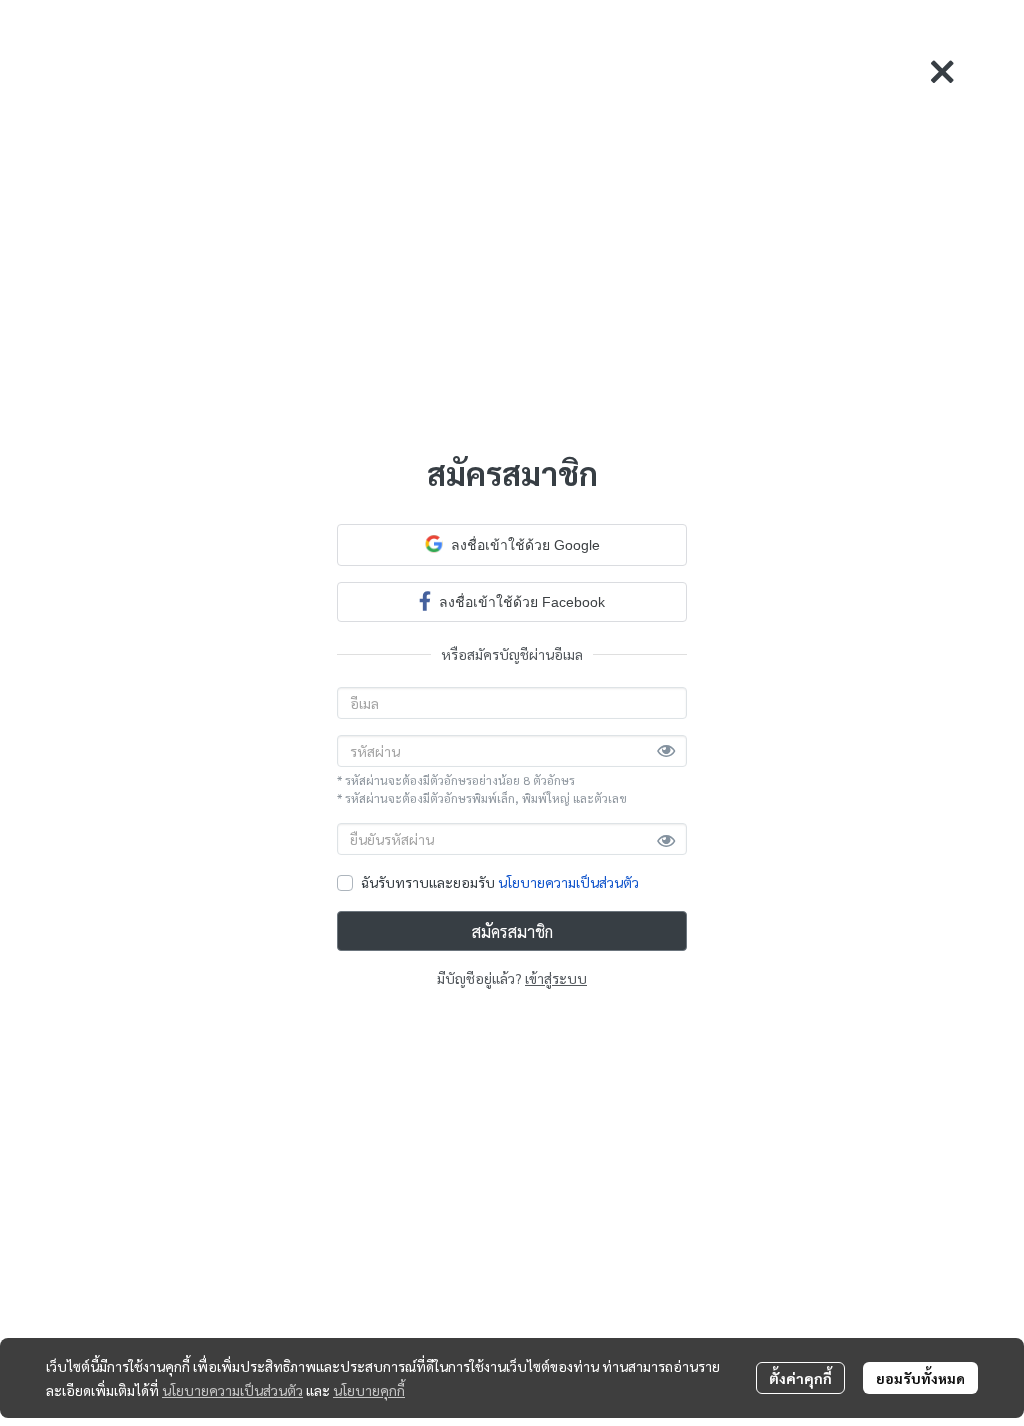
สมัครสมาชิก (512, 931)
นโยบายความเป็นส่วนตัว (568, 882)
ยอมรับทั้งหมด (920, 1378)
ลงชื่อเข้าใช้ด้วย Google (525, 545)
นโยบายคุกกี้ (369, 1390)
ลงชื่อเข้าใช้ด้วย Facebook (522, 602)
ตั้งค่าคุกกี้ (800, 1378)
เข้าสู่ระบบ (556, 978)
